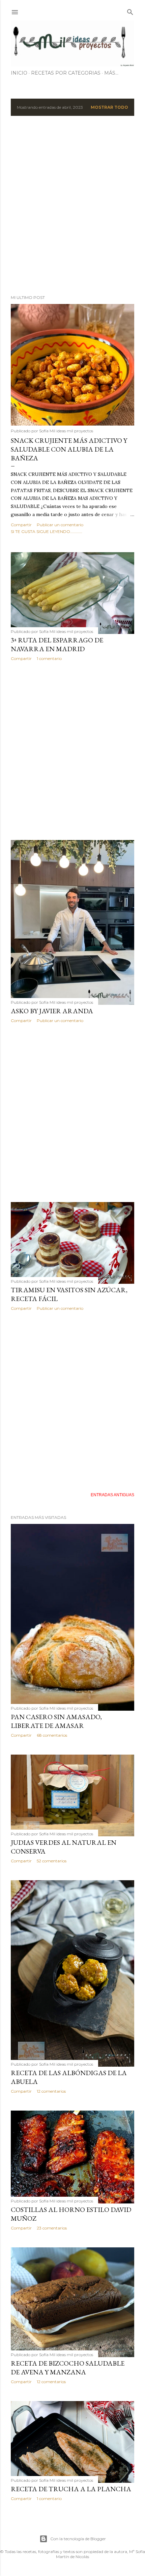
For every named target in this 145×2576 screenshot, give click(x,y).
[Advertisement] (72, 205)
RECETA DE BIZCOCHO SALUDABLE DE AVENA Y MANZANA (68, 2368)
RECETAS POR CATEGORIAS (66, 73)
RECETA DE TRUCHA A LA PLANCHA (71, 2489)
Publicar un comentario (60, 525)
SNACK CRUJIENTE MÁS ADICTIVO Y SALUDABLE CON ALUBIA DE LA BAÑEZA (69, 449)
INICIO (19, 73)
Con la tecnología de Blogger (78, 2539)
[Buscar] (130, 11)
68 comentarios (52, 1735)
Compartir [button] (21, 525)
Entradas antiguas (112, 1495)
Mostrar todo (109, 107)
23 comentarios (52, 2228)
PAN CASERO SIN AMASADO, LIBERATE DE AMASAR (56, 1721)
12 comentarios (51, 2091)
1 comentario (49, 658)
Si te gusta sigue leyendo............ (47, 531)
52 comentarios (52, 1861)
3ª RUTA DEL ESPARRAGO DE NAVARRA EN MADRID (57, 644)
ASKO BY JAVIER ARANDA (52, 1011)
